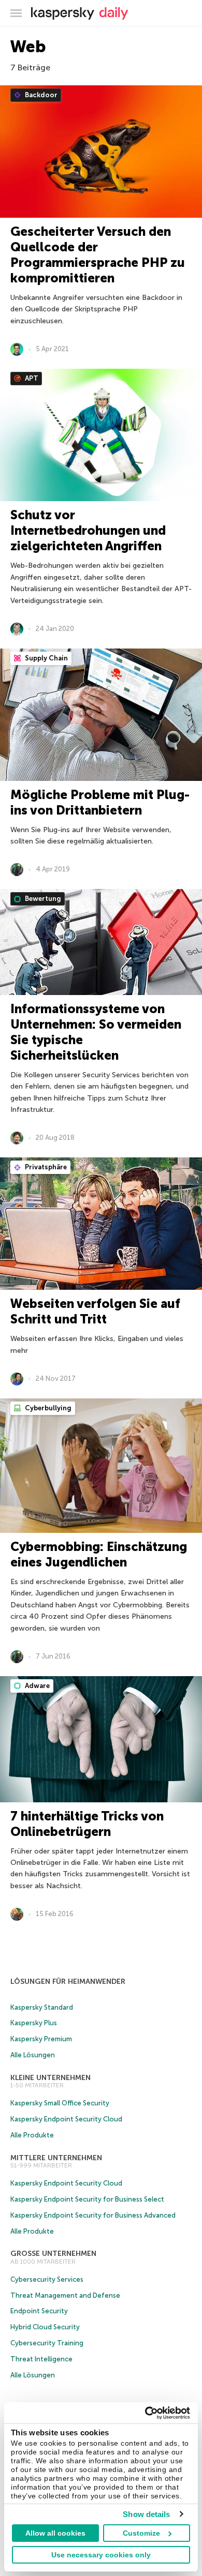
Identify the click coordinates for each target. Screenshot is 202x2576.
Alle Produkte (32, 2135)
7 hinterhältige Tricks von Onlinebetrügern (87, 1824)
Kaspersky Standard (42, 2007)
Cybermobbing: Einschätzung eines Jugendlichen (99, 1554)
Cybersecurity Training (47, 2343)
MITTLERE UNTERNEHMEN (56, 2158)
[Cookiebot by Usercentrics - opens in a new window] (145, 2413)
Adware (37, 1686)
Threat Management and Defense (65, 2295)
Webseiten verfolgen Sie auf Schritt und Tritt (95, 1311)
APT (31, 378)
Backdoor (40, 95)
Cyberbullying (47, 1408)
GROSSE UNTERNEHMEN (53, 2254)
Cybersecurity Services (47, 2279)
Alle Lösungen (33, 2055)
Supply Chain (46, 658)
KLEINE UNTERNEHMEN (51, 2078)
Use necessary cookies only (101, 2555)
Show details (146, 2514)
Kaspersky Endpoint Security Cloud (66, 2119)
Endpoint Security (39, 2311)
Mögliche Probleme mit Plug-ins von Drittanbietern (100, 802)
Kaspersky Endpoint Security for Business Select (87, 2199)
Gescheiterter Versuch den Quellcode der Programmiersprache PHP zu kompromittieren (98, 255)
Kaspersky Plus (34, 2023)
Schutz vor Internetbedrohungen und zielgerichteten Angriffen (88, 530)
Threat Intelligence (41, 2359)
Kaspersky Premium (41, 2039)
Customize (141, 2533)
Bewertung (42, 899)
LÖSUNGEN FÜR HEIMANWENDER (68, 1982)
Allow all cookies (55, 2533)
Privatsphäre (45, 1167)
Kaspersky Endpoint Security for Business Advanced (93, 2215)
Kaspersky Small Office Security (60, 2103)
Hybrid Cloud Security (45, 2327)
